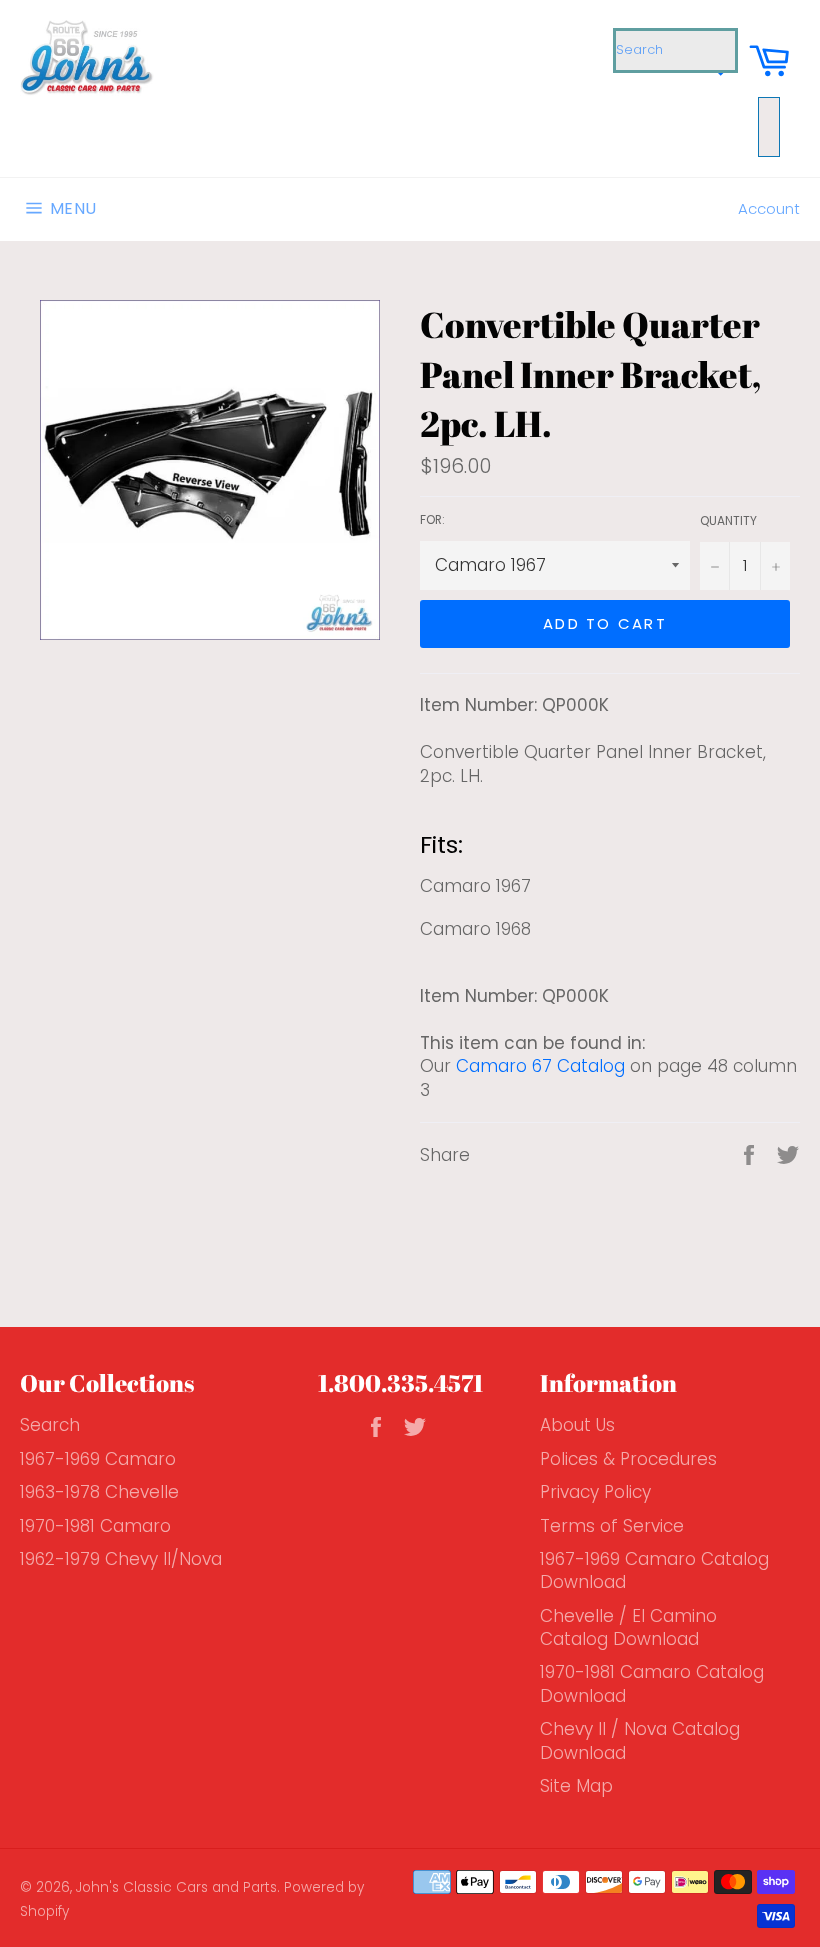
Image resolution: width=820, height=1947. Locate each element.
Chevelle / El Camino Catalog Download (628, 1627)
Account (769, 208)
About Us (577, 1425)
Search (50, 1425)
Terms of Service (612, 1526)
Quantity (728, 521)
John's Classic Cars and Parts (176, 1887)
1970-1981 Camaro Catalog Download (652, 1683)
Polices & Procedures (628, 1459)
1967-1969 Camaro (98, 1459)
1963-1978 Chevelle (99, 1492)
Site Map (576, 1786)
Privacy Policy (595, 1492)
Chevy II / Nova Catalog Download (640, 1740)
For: (432, 520)
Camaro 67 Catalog (540, 1066)
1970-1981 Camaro (95, 1526)
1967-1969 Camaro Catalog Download (654, 1570)
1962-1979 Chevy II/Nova (121, 1559)
